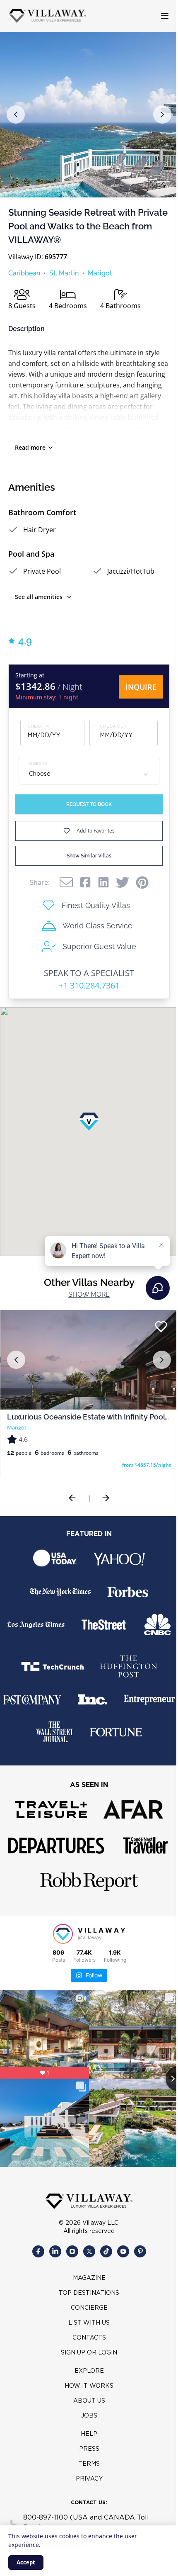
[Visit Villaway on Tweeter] (89, 2251)
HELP (89, 2434)
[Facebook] (85, 882)
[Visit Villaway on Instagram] (72, 2251)
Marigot (100, 273)
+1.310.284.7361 (89, 985)
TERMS (89, 2464)
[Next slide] (106, 1498)
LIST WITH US (89, 2323)
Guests (38, 764)
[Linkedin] (103, 882)
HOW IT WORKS (89, 2386)
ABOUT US (89, 2401)
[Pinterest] (142, 883)
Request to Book (89, 804)
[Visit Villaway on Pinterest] (140, 2251)
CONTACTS (89, 2338)
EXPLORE (89, 2371)
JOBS (89, 2416)
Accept (26, 2562)
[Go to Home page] (48, 16)
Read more (30, 447)
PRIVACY (89, 2479)
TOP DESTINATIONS (89, 2293)
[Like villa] (161, 1327)
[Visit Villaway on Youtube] (123, 2251)
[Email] (66, 882)
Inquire (141, 687)
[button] (16, 114)
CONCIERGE (89, 2308)
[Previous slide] (72, 1498)
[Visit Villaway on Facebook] (38, 2251)
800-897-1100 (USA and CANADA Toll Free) (86, 2523)
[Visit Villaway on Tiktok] (106, 2251)
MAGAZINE (89, 2278)
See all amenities (39, 597)
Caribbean (24, 273)
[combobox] (89, 774)
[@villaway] (63, 1934)
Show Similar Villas (89, 856)
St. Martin (64, 273)
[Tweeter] (123, 882)
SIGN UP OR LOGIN (89, 2353)
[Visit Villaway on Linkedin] (55, 2251)
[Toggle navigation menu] (165, 16)
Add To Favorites (96, 831)
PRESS (89, 2449)
